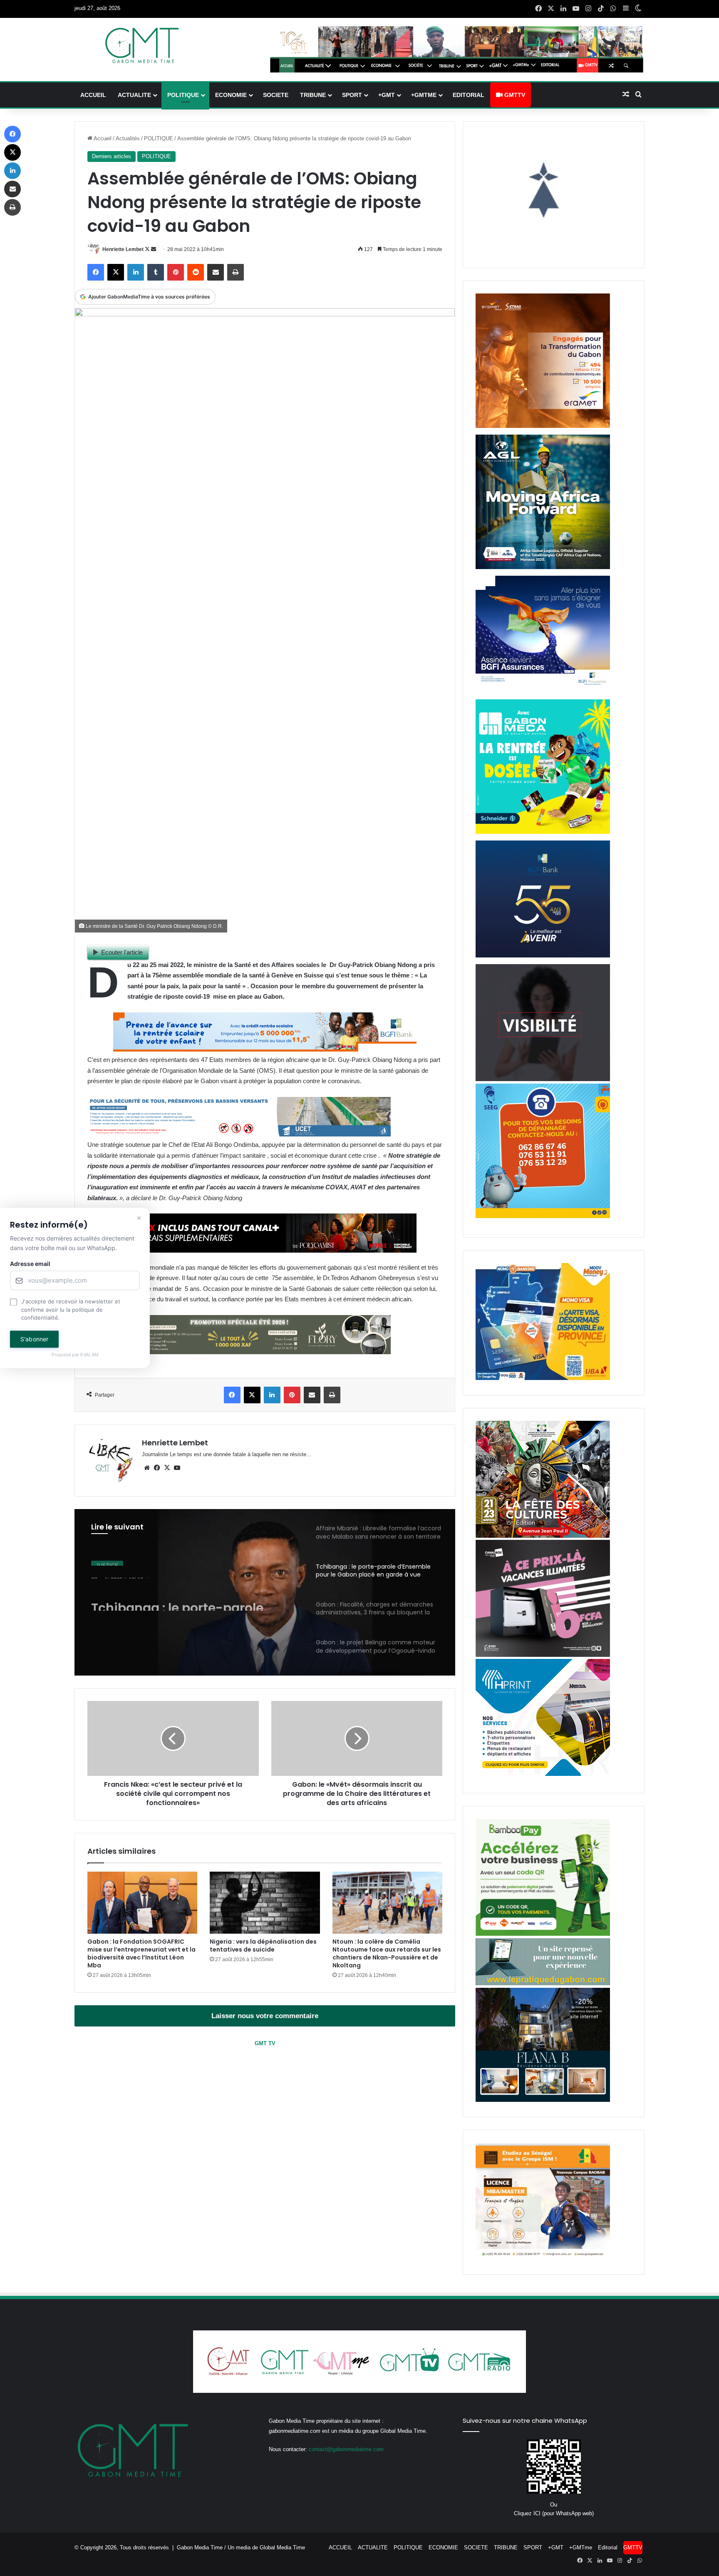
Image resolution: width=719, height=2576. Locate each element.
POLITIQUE (183, 95)
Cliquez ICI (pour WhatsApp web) (554, 2513)
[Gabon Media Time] (142, 45)
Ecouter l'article (122, 952)
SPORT (352, 95)
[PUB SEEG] (543, 1216)
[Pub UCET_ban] (239, 1134)
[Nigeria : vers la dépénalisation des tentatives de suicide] (265, 1903)
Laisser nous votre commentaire (265, 2016)
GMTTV (514, 95)
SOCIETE (276, 95)
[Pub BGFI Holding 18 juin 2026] (543, 956)
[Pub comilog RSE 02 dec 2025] (543, 426)
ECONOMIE (231, 95)
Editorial (469, 95)
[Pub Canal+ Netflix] (265, 1250)
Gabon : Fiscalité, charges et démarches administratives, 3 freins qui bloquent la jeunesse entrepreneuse (188, 1596)
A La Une (107, 1560)
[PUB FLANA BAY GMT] (543, 2100)
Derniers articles (112, 156)
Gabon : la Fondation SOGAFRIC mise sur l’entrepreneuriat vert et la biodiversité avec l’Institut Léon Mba (141, 1953)
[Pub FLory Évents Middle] (239, 1352)
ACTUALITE (134, 95)
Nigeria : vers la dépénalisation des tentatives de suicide (263, 1946)
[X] (167, 1468)
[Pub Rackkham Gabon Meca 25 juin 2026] (543, 832)
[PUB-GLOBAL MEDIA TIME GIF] (543, 1079)
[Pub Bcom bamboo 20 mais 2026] (543, 1934)
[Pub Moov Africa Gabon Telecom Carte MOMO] (543, 1378)
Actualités (128, 138)
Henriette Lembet (123, 249)
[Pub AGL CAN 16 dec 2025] (543, 567)
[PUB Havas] (543, 691)
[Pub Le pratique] (543, 1983)
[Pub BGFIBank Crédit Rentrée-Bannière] (265, 1049)
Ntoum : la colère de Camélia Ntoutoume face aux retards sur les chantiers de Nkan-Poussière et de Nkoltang (387, 1953)
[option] (265, 1592)
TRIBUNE (313, 95)
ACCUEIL (93, 95)
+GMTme (424, 95)
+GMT (387, 95)
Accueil (102, 138)
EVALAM (89, 1355)
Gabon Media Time (200, 2547)
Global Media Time (282, 2547)
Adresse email (30, 1264)
